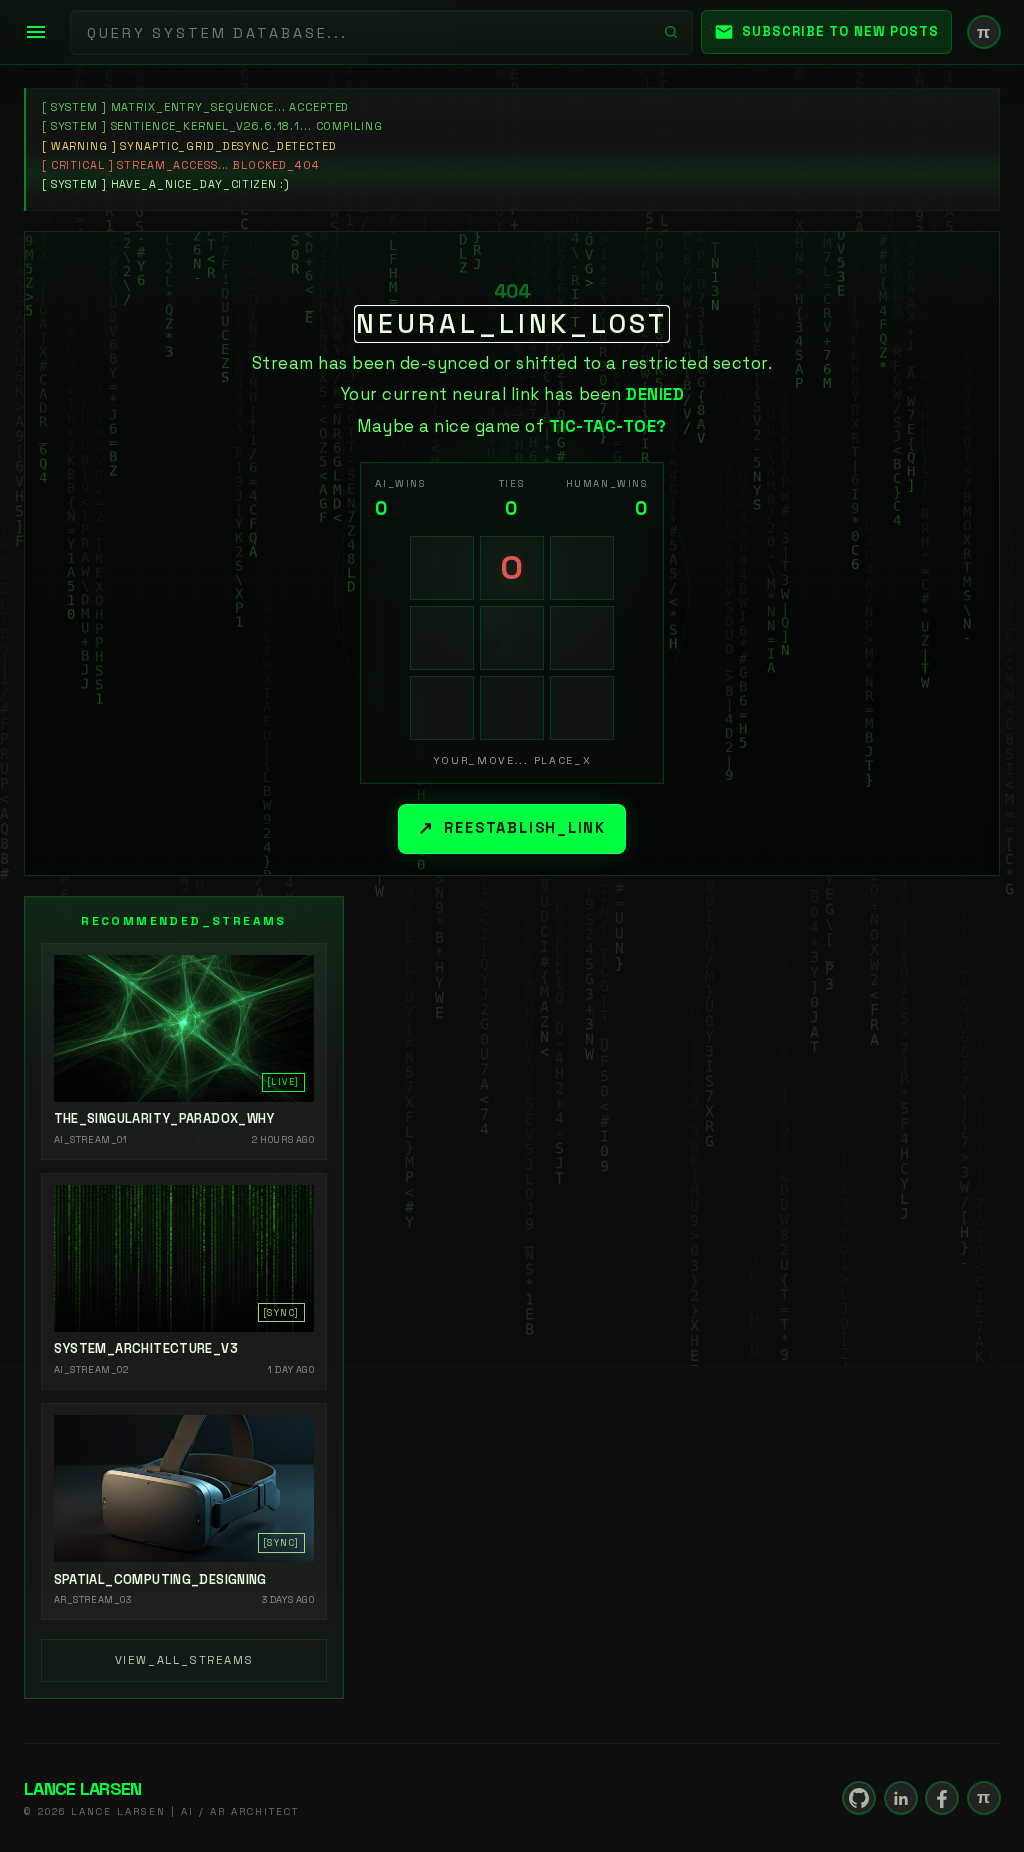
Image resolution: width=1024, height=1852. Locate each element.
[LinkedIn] (901, 1798)
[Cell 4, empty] (442, 638)
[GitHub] (859, 1798)
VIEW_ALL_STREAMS (184, 1660)
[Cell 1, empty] (442, 568)
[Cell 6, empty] (582, 638)
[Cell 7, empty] (442, 708)
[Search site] (671, 32)
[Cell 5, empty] (512, 638)
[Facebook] (942, 1798)
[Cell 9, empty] (582, 708)
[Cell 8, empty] (512, 708)
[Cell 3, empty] (582, 568)
